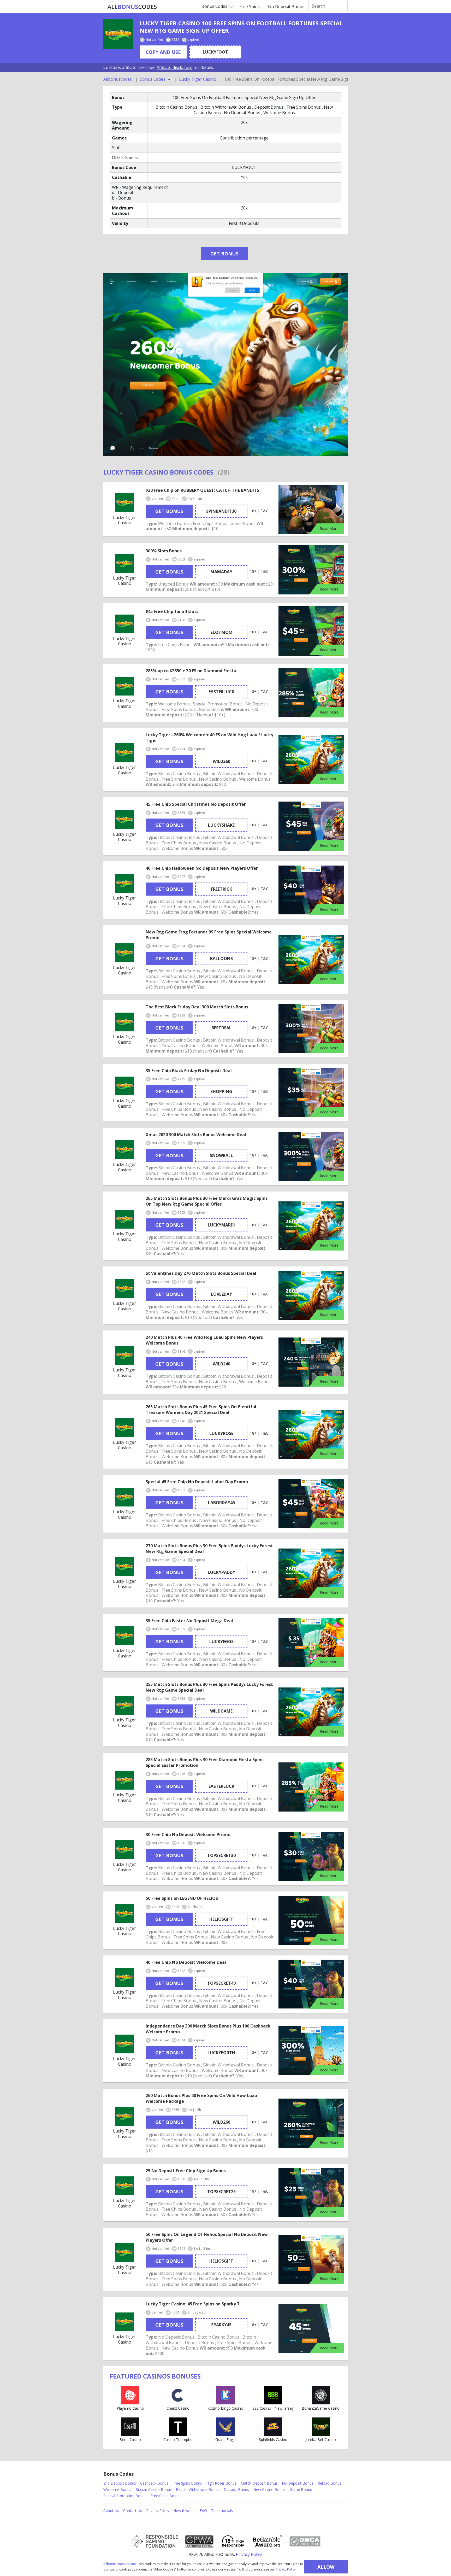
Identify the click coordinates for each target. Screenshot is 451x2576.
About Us (111, 2511)
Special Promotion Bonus (125, 2496)
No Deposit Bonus (286, 7)
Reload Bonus (330, 2483)
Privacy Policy (286, 2569)
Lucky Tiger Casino (198, 79)
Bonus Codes (214, 6)
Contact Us (133, 2511)
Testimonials (222, 2511)
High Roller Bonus (221, 2483)
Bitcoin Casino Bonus (154, 2489)
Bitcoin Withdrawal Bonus (198, 2489)
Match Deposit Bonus (259, 2483)
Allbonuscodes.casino (120, 2564)
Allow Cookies (326, 2569)
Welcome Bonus (117, 2489)
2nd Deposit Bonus (120, 2483)
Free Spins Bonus (187, 2483)
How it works (184, 2511)
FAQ (203, 2511)
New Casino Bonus (269, 2489)
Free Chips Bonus (165, 2496)
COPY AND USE (163, 52)
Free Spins (250, 7)
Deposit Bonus (236, 2489)
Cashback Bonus (154, 2483)
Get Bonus (224, 254)
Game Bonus (301, 2489)
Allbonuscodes (118, 79)
